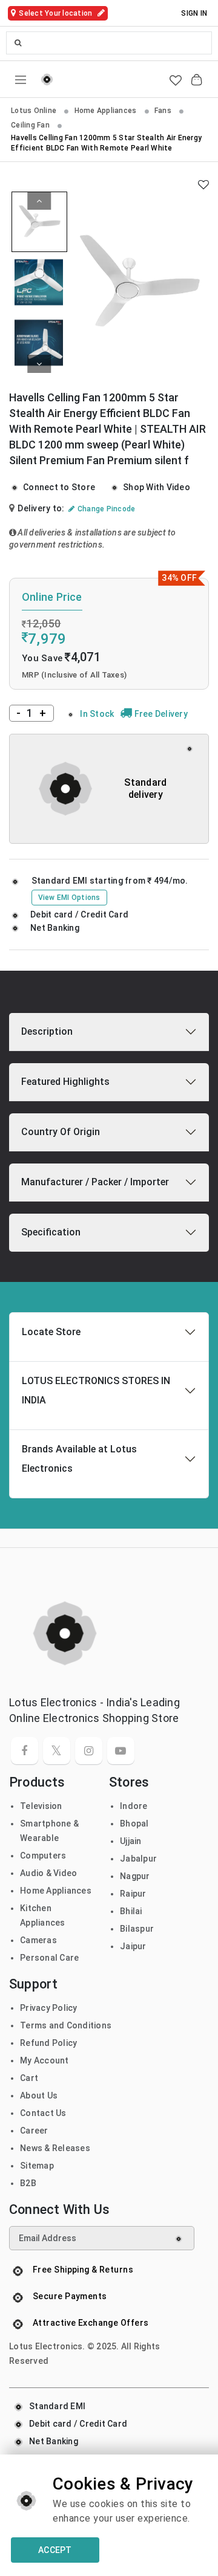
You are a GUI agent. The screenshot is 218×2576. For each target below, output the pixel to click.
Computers (43, 1856)
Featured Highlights (65, 1082)
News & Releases (55, 2148)
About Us (39, 2095)
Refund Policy (48, 2043)
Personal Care (49, 1958)
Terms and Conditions (66, 2025)
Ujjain (131, 1841)
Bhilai (131, 1911)
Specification (51, 1232)
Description (47, 1031)
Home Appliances (107, 111)
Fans (164, 111)
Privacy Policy (49, 2008)
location (56, 13)
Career (34, 2131)
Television (41, 1806)
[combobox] (109, 43)
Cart (29, 2078)
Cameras (38, 1940)
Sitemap (37, 2166)
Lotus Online (35, 111)
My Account (45, 2060)
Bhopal (134, 1824)
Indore (134, 1806)
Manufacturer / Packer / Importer (95, 1182)
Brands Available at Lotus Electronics (79, 1459)
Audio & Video (48, 1873)
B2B (28, 2183)
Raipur (133, 1894)
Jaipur (133, 1946)
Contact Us (43, 2113)
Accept (55, 2550)
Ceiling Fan (31, 125)
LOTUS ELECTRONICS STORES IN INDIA (96, 1390)
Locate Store (51, 1332)
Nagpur (135, 1876)
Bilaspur (137, 1929)
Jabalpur (138, 1859)
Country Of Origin (61, 1132)
